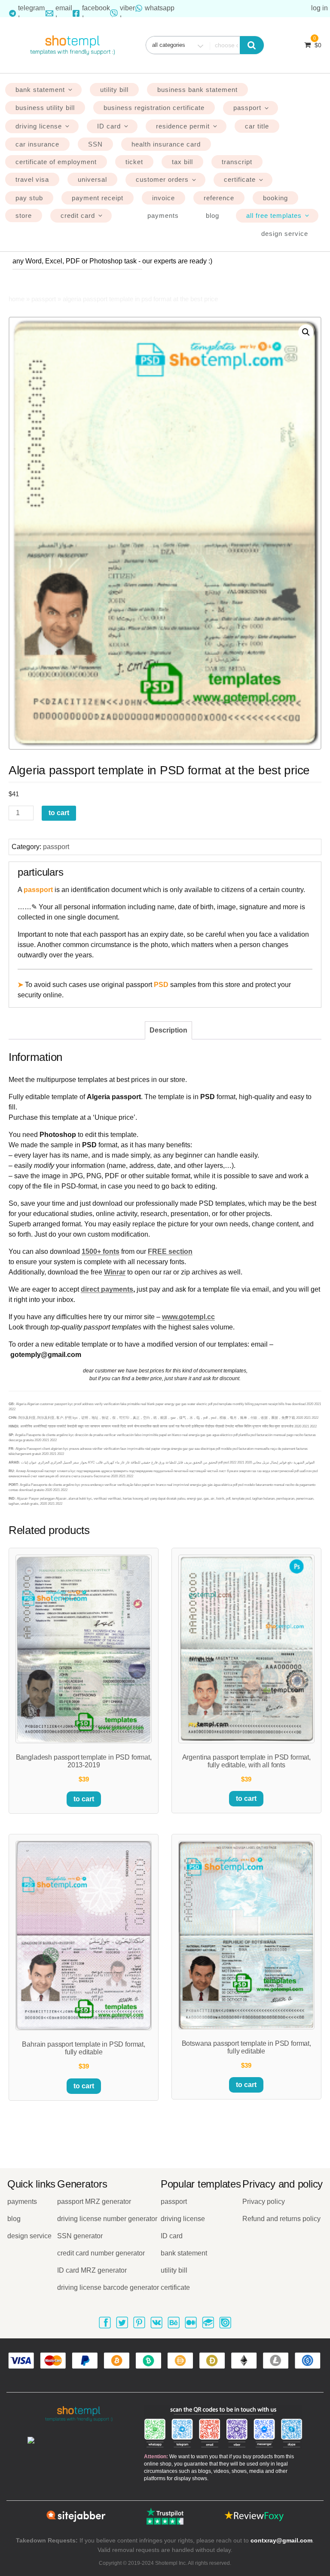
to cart (59, 813)
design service (285, 234)
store (24, 215)
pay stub (29, 198)
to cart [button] (84, 1799)
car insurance (37, 144)
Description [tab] (168, 1030)
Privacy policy (264, 2202)
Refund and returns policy (281, 2219)
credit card (78, 215)
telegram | (31, 13)
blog (212, 215)
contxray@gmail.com (281, 2540)
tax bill (182, 162)
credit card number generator (101, 2253)
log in (319, 8)
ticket (134, 162)
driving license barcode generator (108, 2287)
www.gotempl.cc (188, 1317)
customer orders (162, 179)
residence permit (183, 126)
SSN (95, 144)
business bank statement (197, 90)
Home (17, 299)
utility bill (114, 90)
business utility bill (45, 108)
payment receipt (98, 198)
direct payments (107, 1289)
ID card (109, 126)
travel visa (32, 179)
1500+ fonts (101, 1251)
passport (247, 108)
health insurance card (166, 144)
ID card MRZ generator (92, 2270)
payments (163, 215)
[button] (306, 332)
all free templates (274, 215)
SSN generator (80, 2236)
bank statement (40, 90)
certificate (240, 179)
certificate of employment (56, 162)
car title (257, 126)
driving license (39, 126)
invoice (163, 198)
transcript (237, 162)
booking (275, 198)
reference (219, 198)
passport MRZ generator (94, 2202)
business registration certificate (154, 108)
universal (92, 179)
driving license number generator (107, 2219)
